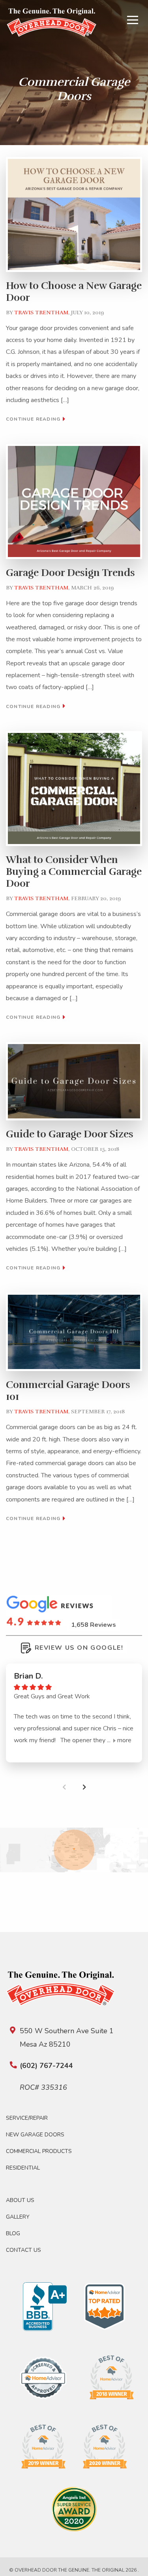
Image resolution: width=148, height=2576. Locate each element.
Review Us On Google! (79, 1648)
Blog (13, 2233)
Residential (23, 2168)
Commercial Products (39, 2151)
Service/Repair (27, 2118)
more (124, 1740)
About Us (20, 2200)
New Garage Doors (35, 2135)
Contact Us (23, 2250)
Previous (64, 1787)
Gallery (18, 2217)
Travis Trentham (41, 313)
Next (84, 1787)
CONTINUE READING (34, 419)
